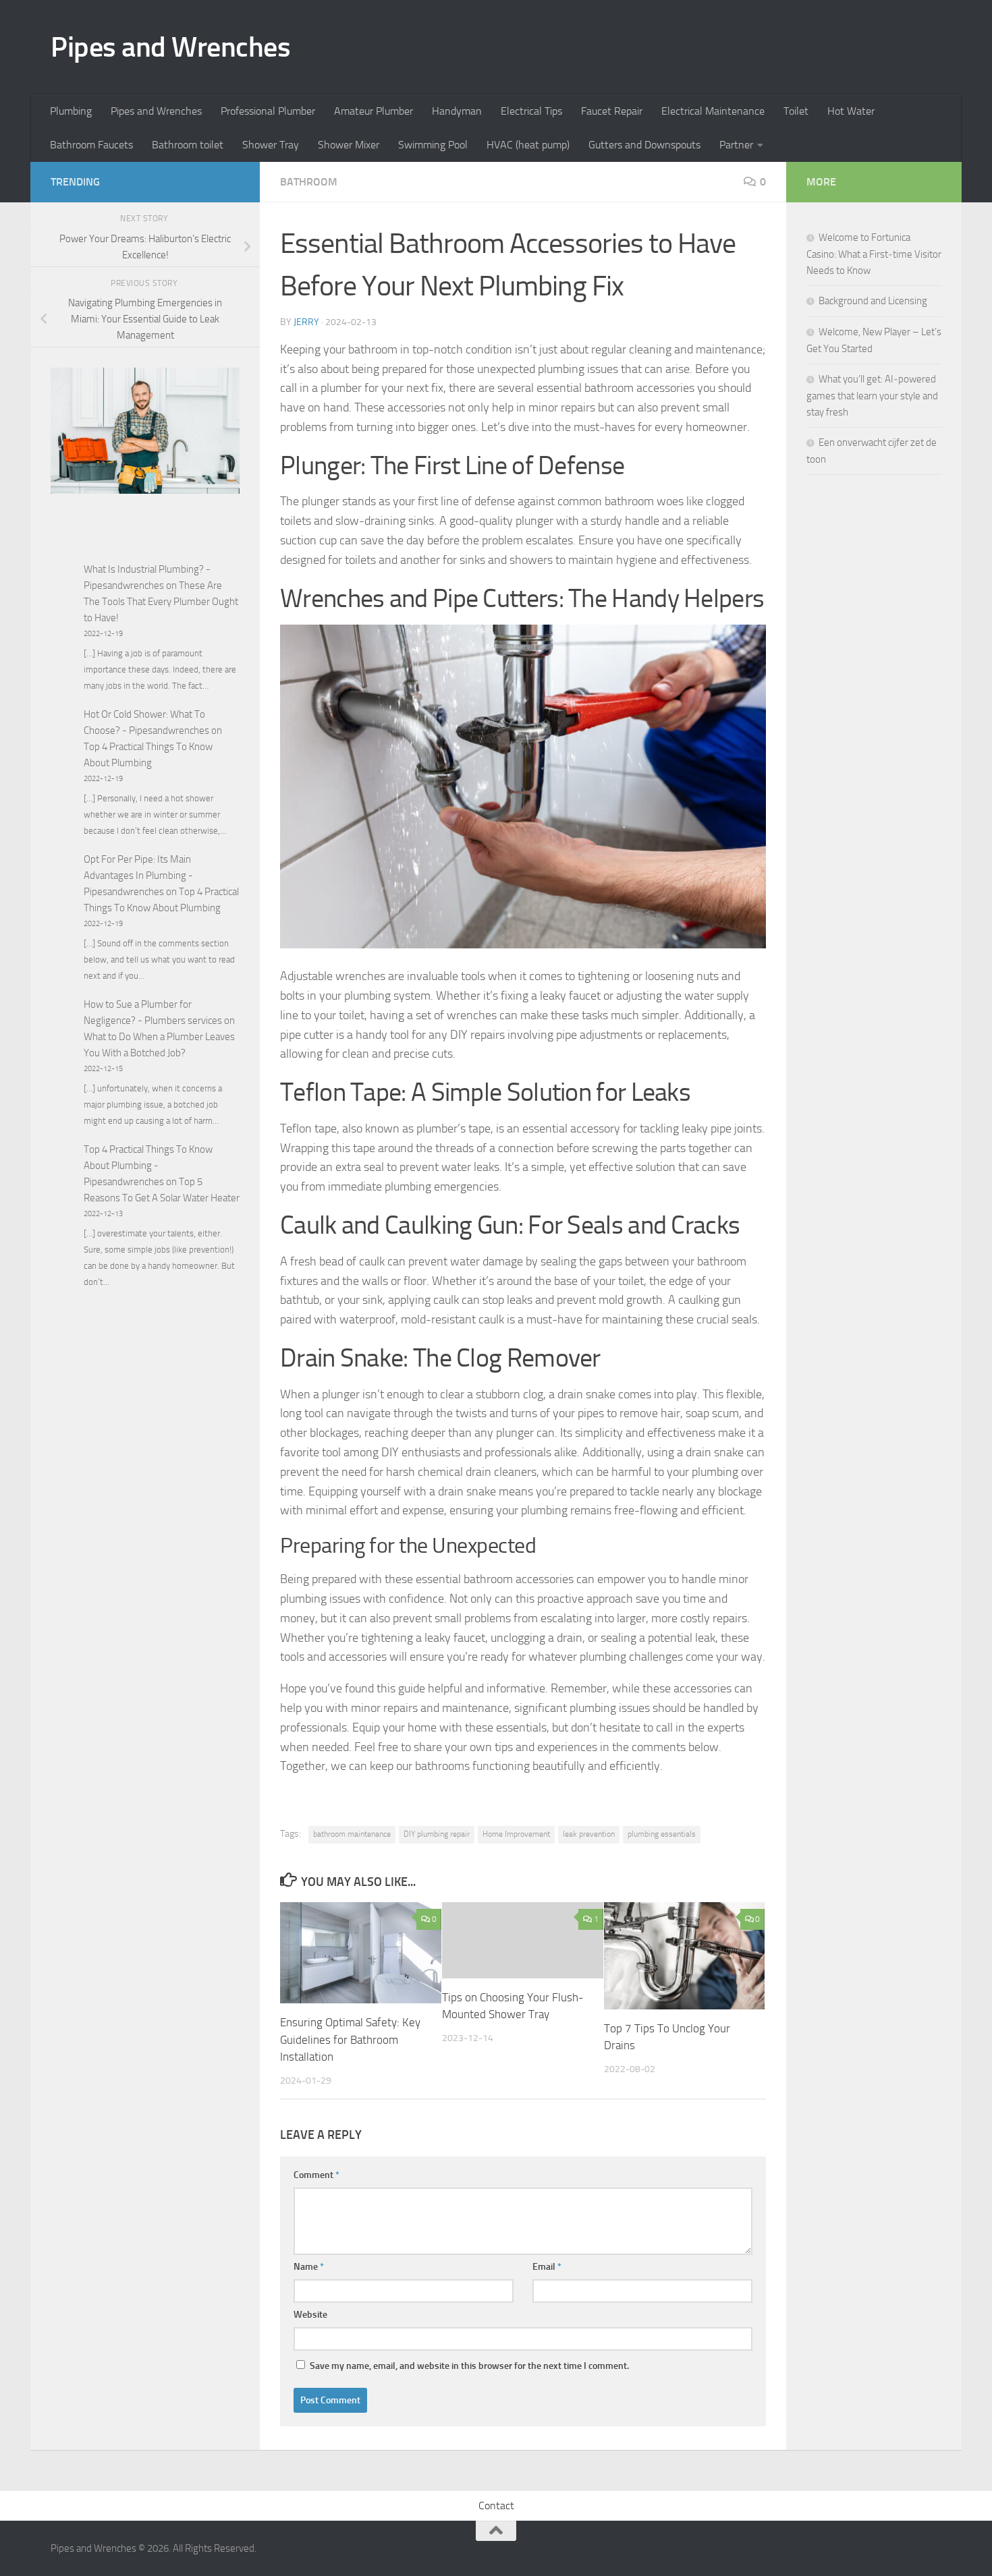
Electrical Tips (531, 111)
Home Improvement (516, 1834)
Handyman (457, 111)
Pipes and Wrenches (170, 47)
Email (547, 2267)
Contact (496, 2506)
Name (309, 2267)
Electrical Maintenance (713, 111)
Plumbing (71, 111)
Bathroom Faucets (91, 145)
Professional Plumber (268, 111)
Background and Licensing (873, 301)
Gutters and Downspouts (644, 145)
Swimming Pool (433, 145)
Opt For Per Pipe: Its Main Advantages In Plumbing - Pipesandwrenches (138, 876)
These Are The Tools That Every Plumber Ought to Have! (161, 602)
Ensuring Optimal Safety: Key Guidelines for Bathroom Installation (350, 2039)
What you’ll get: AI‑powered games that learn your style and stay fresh (872, 396)
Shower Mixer (349, 145)
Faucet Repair (612, 111)
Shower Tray (271, 145)
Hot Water (851, 111)
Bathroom (309, 182)
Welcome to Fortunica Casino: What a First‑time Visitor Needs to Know (874, 254)
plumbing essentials (662, 1834)
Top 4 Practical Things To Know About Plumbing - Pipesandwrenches (148, 1166)
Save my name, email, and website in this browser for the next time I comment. (469, 2366)
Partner (736, 145)
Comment (316, 2175)
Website (310, 2315)
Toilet (796, 111)
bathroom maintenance (352, 1834)
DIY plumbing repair (437, 1834)
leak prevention (589, 1834)
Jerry (306, 322)
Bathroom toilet (188, 145)
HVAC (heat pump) (528, 145)
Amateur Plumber (374, 111)
